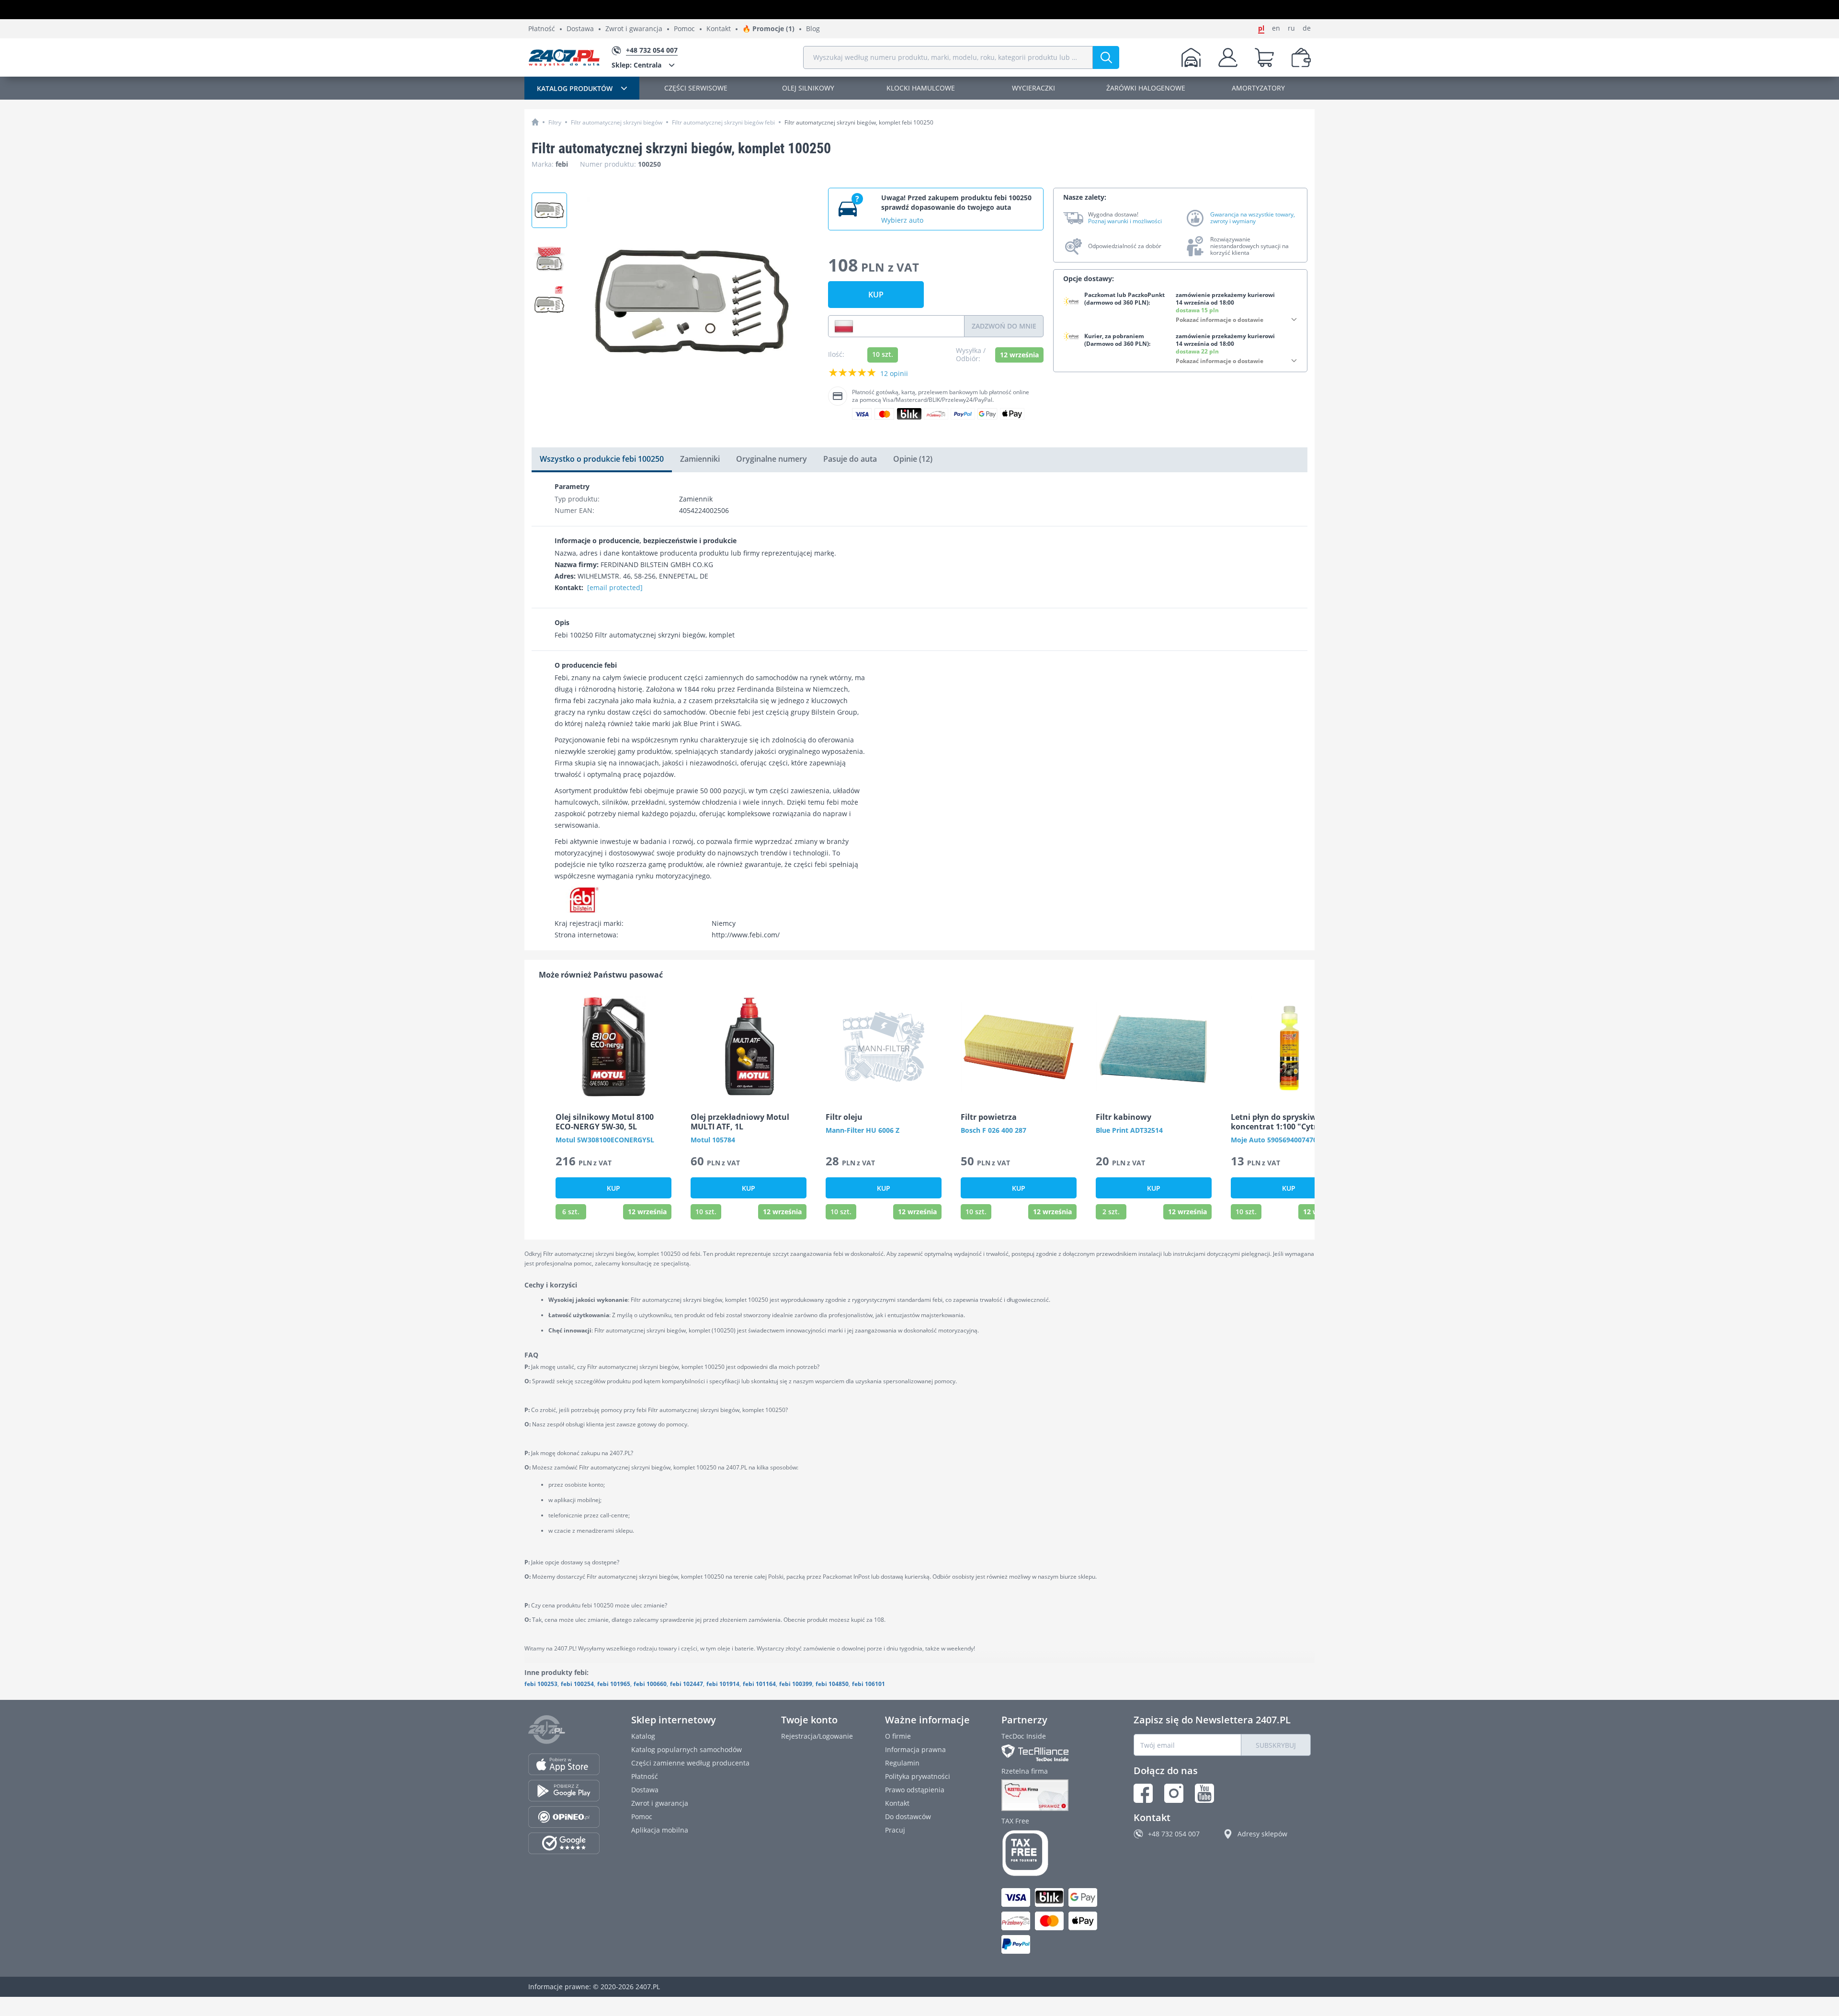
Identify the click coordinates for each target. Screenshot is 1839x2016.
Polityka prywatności (918, 1776)
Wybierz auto (902, 220)
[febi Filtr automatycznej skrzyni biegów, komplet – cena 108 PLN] (549, 210)
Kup (876, 295)
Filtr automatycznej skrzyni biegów (617, 122)
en (1276, 28)
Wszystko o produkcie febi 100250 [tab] (602, 459)
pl (1261, 28)
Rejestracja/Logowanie (817, 1736)
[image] (613, 1047)
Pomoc (684, 29)
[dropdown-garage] (1191, 57)
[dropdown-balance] (1301, 57)
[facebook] (1143, 1793)
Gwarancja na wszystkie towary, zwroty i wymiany (1253, 218)
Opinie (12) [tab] (913, 459)
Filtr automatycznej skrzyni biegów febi (723, 122)
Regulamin (902, 1763)
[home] (535, 122)
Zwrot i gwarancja (634, 29)
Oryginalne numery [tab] (772, 459)
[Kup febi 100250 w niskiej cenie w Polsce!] (549, 255)
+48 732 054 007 (1174, 1834)
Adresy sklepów (1262, 1834)
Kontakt (719, 29)
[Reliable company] (1052, 1795)
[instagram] (1174, 1793)
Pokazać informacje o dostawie (1220, 320)
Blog (813, 29)
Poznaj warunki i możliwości (1125, 221)
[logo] (564, 57)
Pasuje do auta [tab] (850, 459)
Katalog (643, 1736)
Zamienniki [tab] (700, 459)
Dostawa (580, 29)
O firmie (898, 1736)
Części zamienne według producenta (690, 1763)
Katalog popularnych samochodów (687, 1749)
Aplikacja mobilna (660, 1830)
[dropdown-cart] (1264, 57)
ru (1291, 28)
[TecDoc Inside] (1052, 1753)
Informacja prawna (915, 1749)
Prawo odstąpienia (915, 1790)
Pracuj (895, 1830)
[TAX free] (1052, 1853)
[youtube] (1204, 1793)
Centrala (636, 65)
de (1307, 28)
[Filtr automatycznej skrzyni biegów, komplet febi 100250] (549, 300)
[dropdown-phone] (844, 326)
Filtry (555, 122)
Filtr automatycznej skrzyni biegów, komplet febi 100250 (859, 122)
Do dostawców (908, 1817)
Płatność (542, 29)
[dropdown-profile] (1228, 57)
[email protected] (615, 587)
